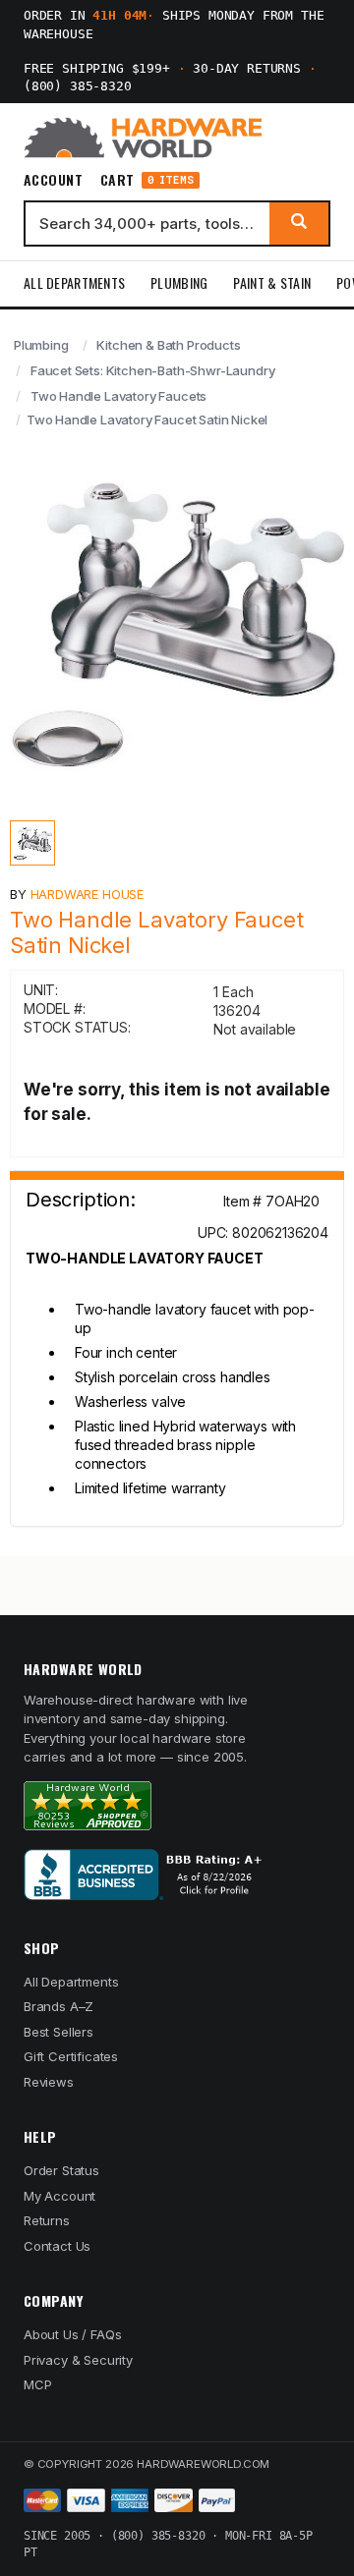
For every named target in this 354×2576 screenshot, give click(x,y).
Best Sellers (59, 2032)
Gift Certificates (71, 2056)
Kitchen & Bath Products (168, 345)
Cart (147, 180)
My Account (59, 2196)
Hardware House (88, 894)
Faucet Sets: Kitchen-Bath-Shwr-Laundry (153, 370)
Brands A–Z (59, 2006)
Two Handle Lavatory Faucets (118, 396)
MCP (38, 2384)
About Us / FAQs (72, 2334)
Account (53, 180)
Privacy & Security (78, 2360)
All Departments (74, 282)
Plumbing (179, 282)
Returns (47, 2220)
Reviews (49, 2082)
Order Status (61, 2170)
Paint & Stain (272, 282)
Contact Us (57, 2246)
